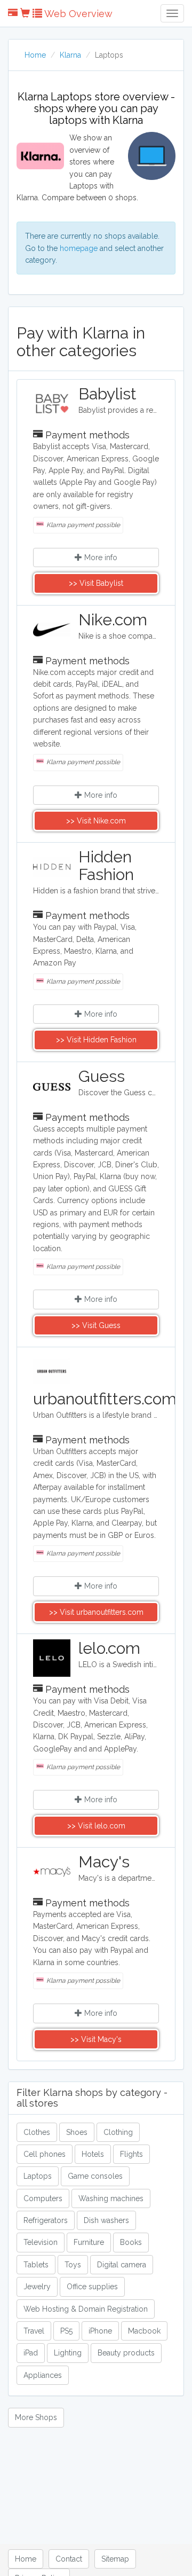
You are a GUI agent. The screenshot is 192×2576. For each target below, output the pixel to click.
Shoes (77, 2132)
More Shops (36, 2417)
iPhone (100, 2331)
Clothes (37, 2132)
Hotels (93, 2154)
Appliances (43, 2375)
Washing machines (111, 2198)
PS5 (66, 2331)
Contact (69, 2559)
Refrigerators (46, 2220)
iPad (31, 2353)
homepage (79, 248)
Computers (43, 2198)
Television (41, 2242)
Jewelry (37, 2287)
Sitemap (115, 2559)
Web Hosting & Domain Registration (86, 2309)
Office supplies (92, 2287)
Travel (34, 2331)
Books (131, 2242)
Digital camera (122, 2265)
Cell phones (45, 2154)
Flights (131, 2154)
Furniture (89, 2242)
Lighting (68, 2353)
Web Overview (77, 14)
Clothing (118, 2132)
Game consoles (95, 2176)
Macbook (144, 2331)
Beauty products (126, 2353)
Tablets (36, 2265)
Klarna (70, 55)
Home (35, 55)
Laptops (38, 2176)
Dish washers (106, 2220)
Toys (73, 2265)
